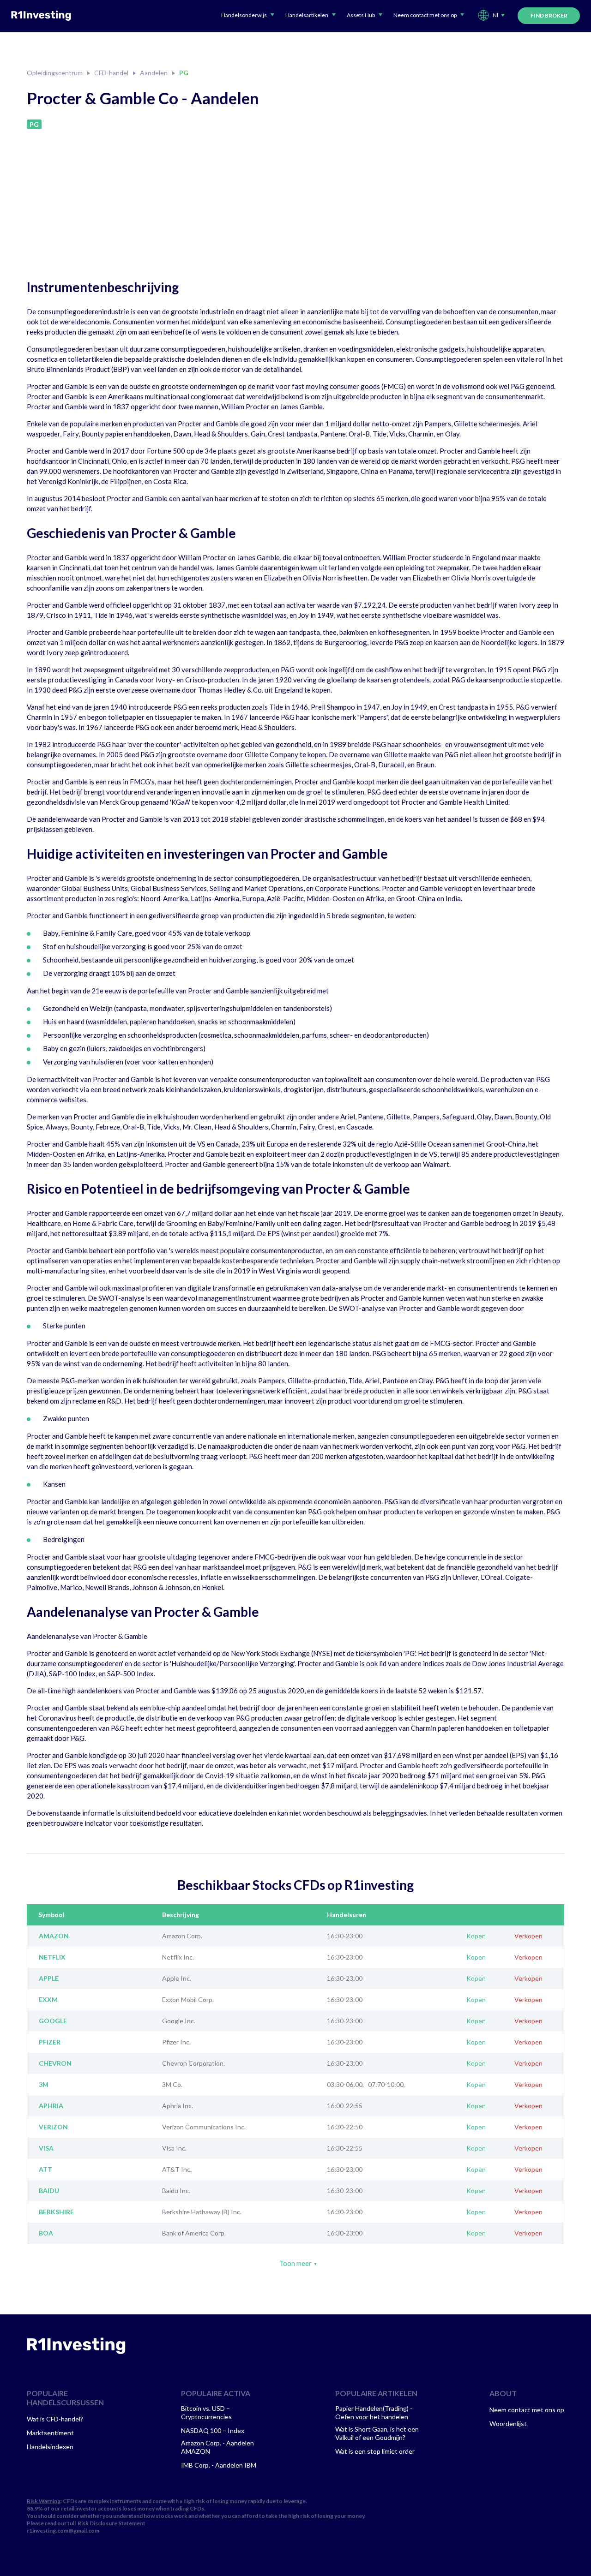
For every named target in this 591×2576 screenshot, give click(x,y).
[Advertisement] (295, 198)
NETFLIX (52, 1957)
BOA (46, 2233)
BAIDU (49, 2191)
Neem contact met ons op (527, 2410)
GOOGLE (53, 2021)
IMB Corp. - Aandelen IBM (219, 2465)
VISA (46, 2148)
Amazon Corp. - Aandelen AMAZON (217, 2447)
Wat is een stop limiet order (375, 2451)
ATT (45, 2170)
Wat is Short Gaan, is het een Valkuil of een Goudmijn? (377, 2433)
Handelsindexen (50, 2447)
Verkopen (528, 1936)
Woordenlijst (508, 2424)
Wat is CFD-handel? (55, 2419)
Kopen (476, 1936)
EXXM (48, 2000)
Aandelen (154, 73)
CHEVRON (55, 2063)
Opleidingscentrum (55, 73)
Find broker (549, 15)
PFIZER (50, 2042)
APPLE (49, 1978)
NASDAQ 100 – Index (213, 2430)
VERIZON (53, 2127)
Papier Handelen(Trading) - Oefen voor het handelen (374, 2412)
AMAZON (54, 1936)
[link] (76, 2346)
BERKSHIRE (56, 2212)
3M (44, 2085)
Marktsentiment (50, 2433)
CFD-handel (111, 73)
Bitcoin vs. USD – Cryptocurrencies (206, 2412)
